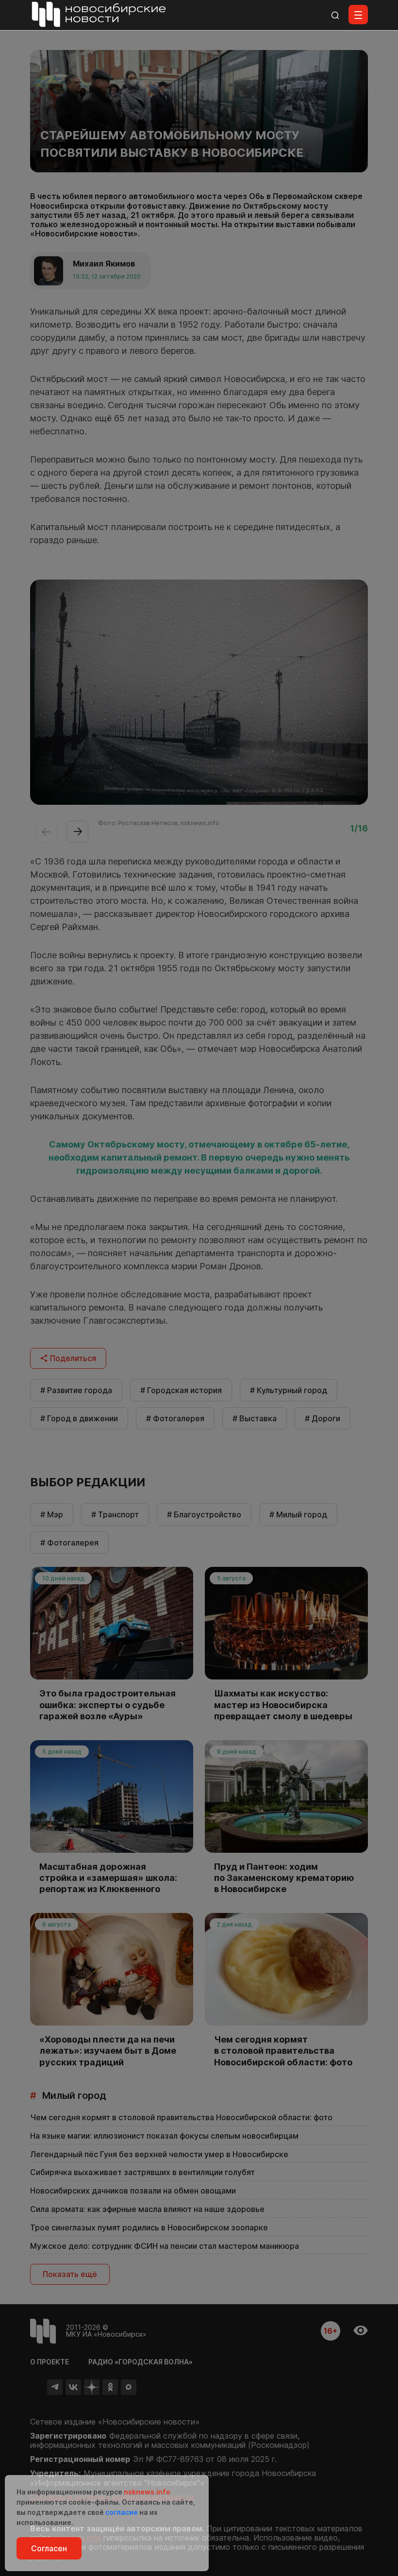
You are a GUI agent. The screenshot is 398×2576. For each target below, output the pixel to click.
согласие (122, 2512)
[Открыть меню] (358, 15)
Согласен (49, 2548)
